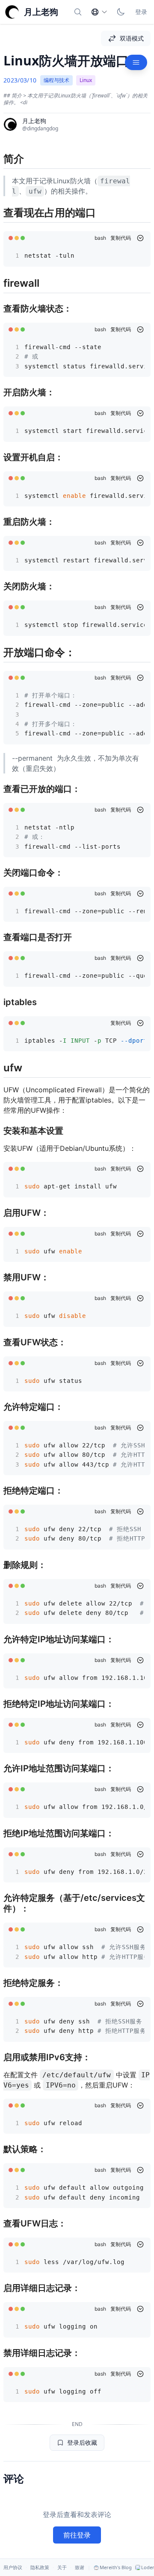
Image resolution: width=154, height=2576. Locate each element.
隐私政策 (40, 2567)
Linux (86, 80)
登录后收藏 (82, 2442)
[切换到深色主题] (121, 12)
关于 (62, 2567)
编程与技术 (56, 80)
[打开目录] (136, 62)
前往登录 (77, 2535)
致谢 (80, 2567)
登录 (141, 12)
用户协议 (13, 2567)
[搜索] (78, 12)
